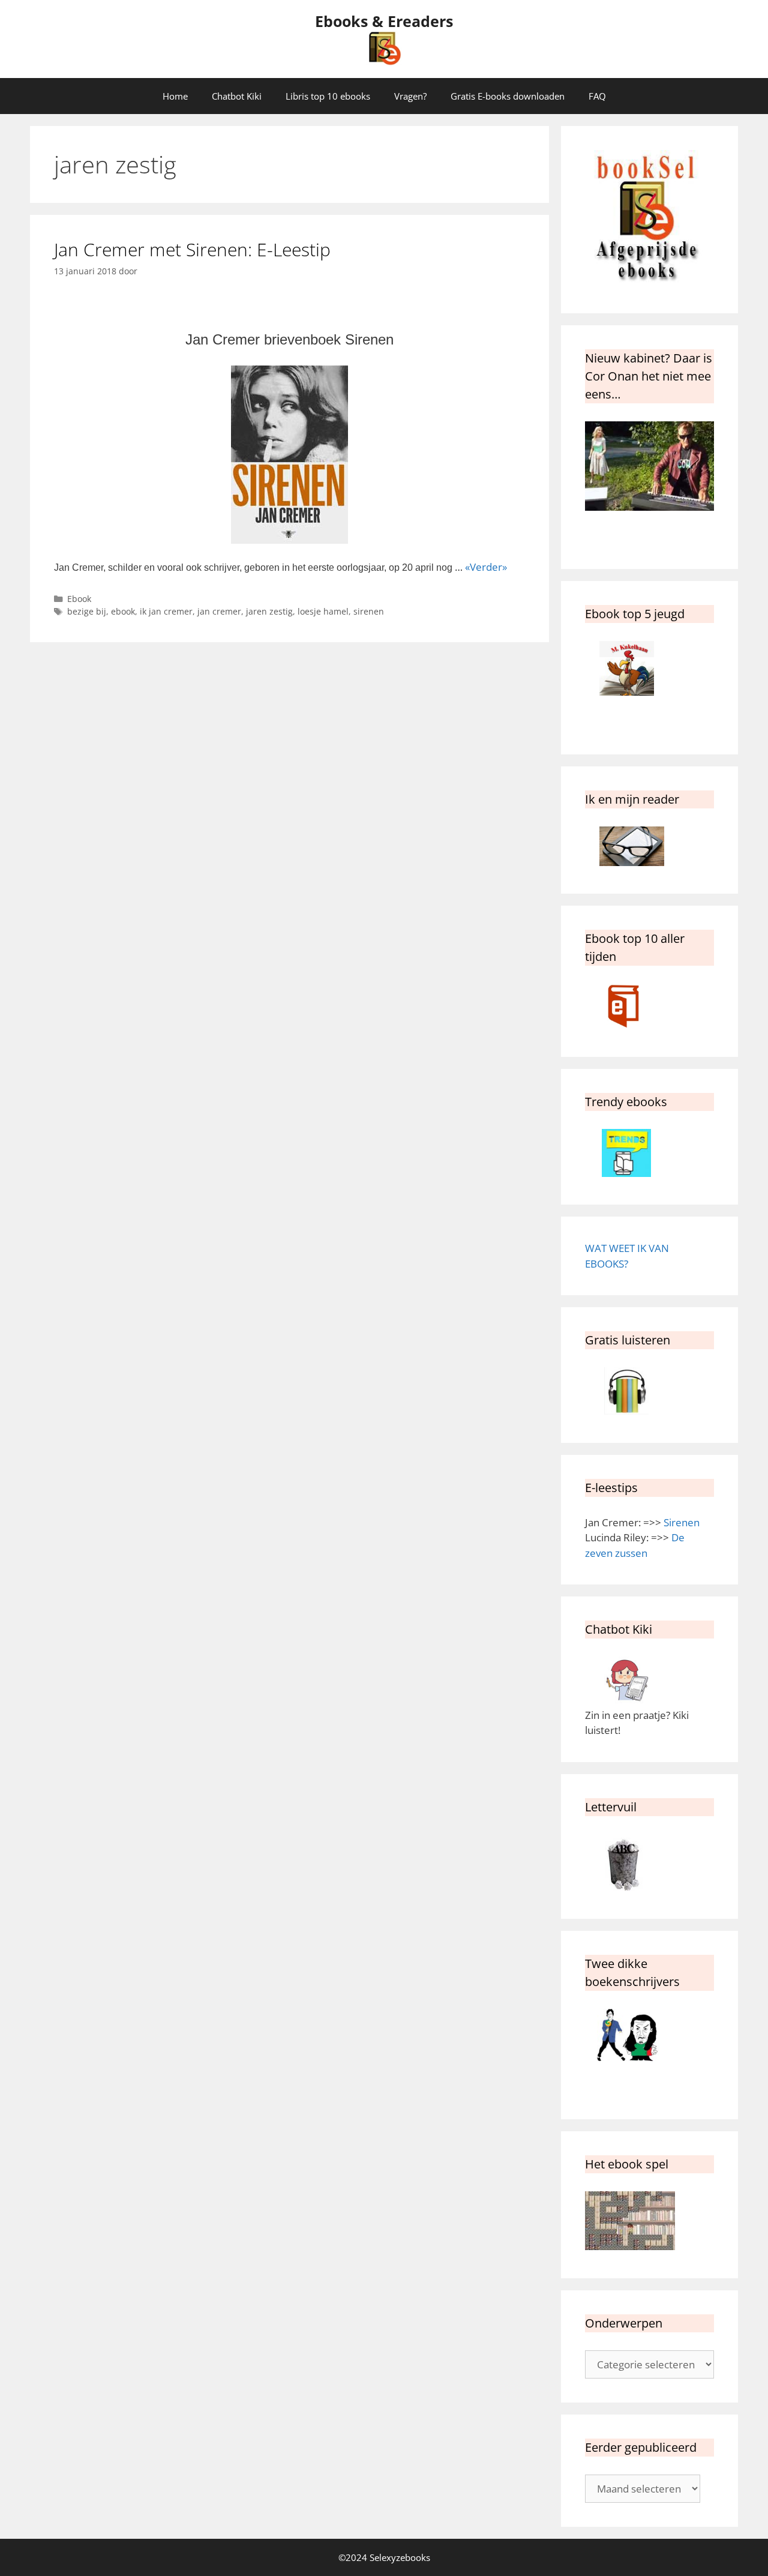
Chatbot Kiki (237, 96)
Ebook (79, 599)
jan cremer (219, 611)
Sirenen (682, 1522)
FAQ (597, 96)
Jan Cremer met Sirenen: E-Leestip (192, 249)
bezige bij (87, 611)
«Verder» (486, 567)
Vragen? (410, 96)
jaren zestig (269, 611)
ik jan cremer (166, 611)
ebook (123, 611)
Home (175, 96)
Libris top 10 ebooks (328, 96)
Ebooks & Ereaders (384, 21)
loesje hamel (323, 611)
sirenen (369, 611)
